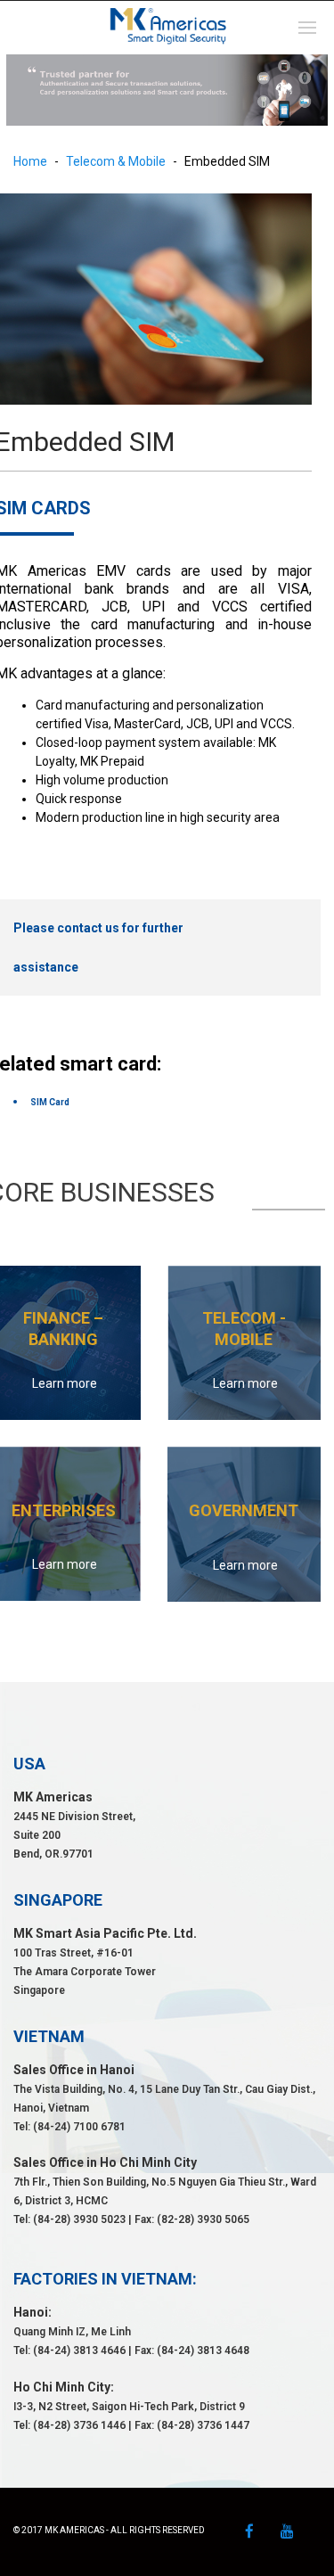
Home (30, 161)
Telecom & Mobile (116, 161)
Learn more (65, 1383)
